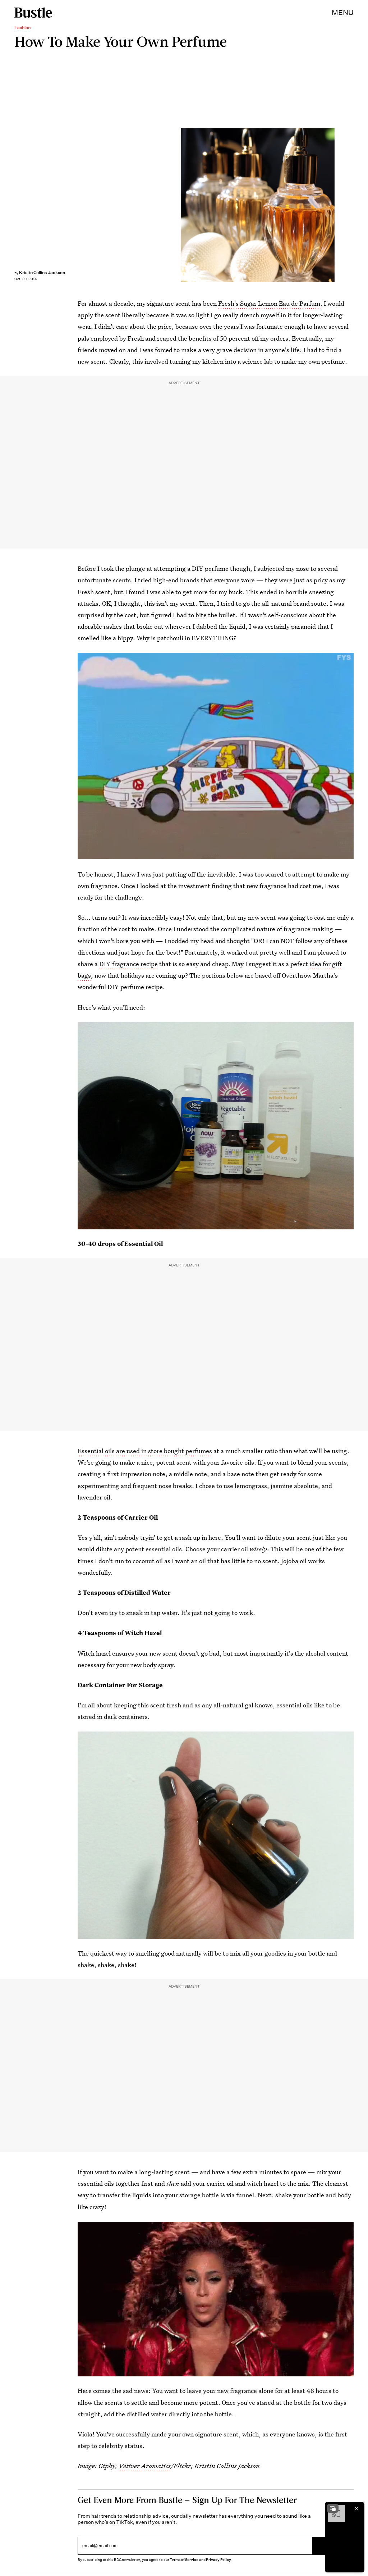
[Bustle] (33, 13)
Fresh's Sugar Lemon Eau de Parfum (269, 303)
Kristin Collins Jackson (42, 272)
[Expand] (333, 2508)
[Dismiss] (356, 2508)
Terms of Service (184, 2560)
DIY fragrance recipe (128, 964)
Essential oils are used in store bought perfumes (145, 1451)
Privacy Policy (218, 2560)
